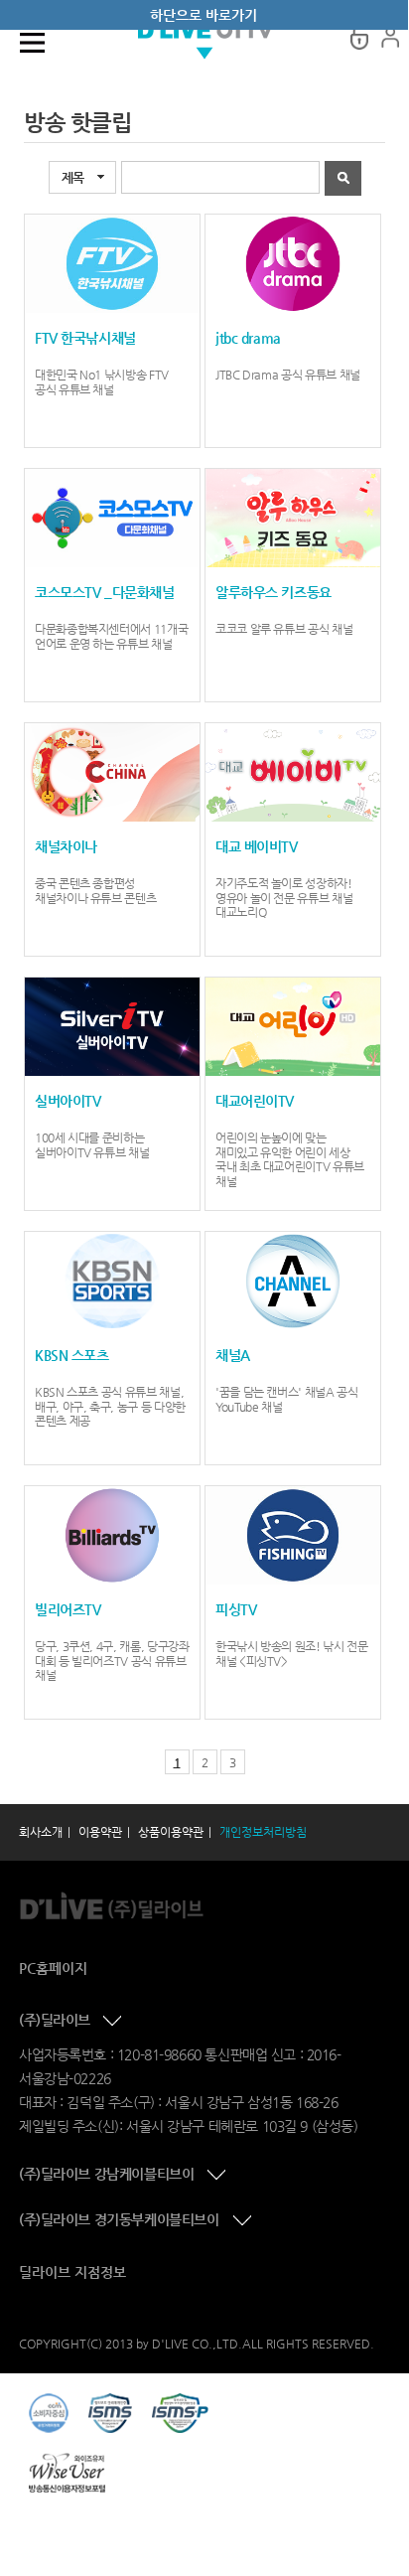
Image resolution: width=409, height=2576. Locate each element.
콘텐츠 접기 (114, 2022)
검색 (343, 178)
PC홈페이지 (53, 1968)
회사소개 (41, 1832)
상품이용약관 (171, 1832)
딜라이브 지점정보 (72, 2272)
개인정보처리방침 (263, 1832)
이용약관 (100, 1832)
